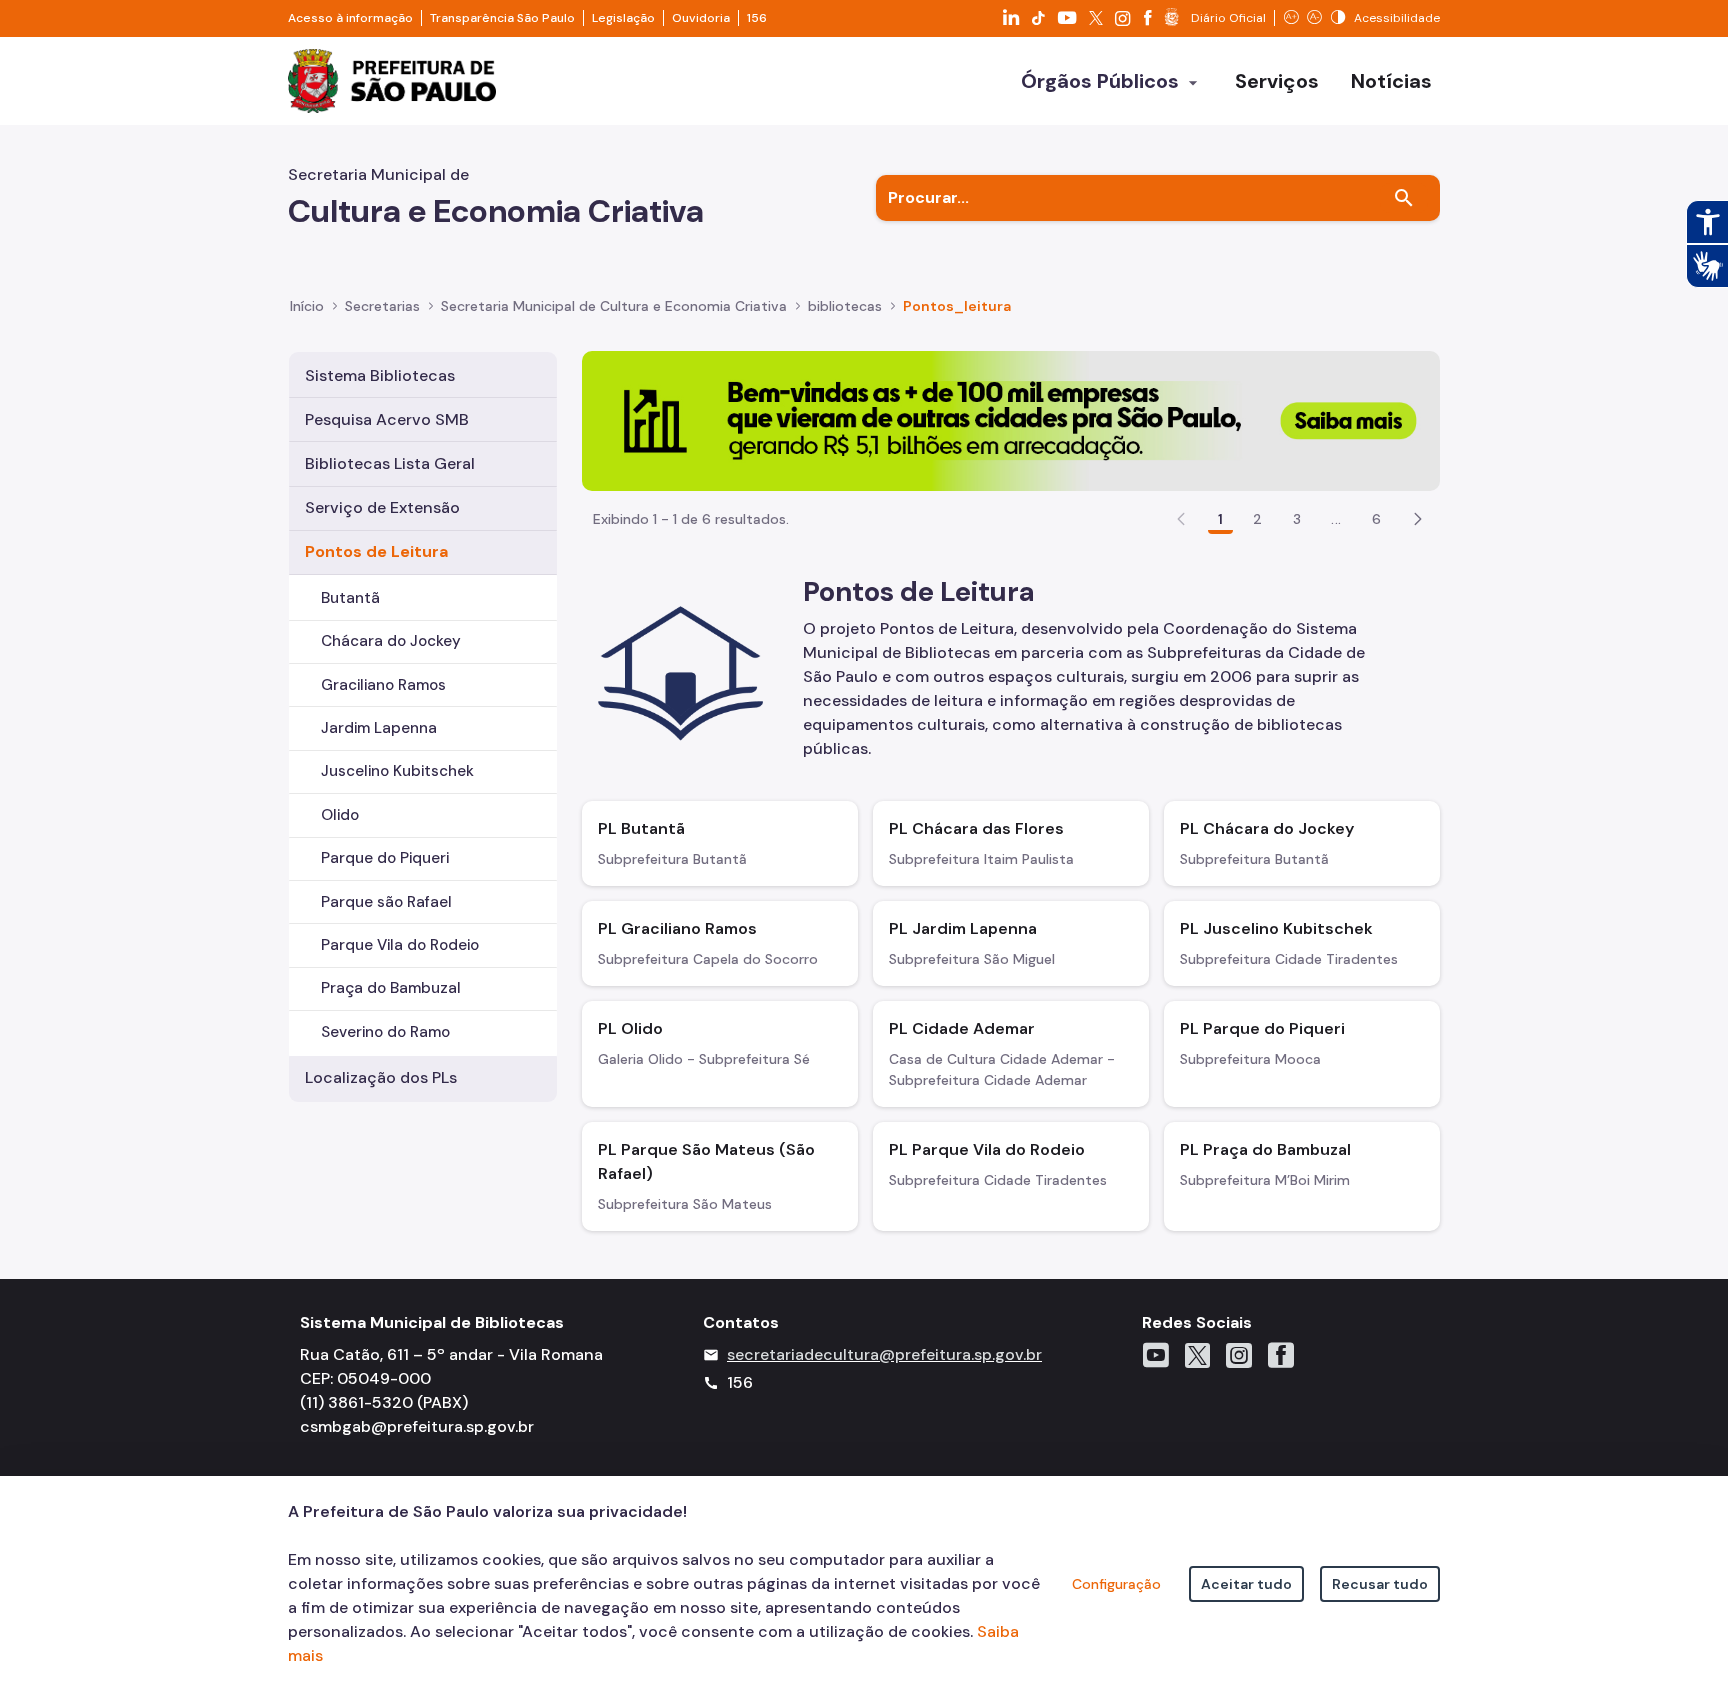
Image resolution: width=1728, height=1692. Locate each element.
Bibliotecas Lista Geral (390, 463)
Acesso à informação (350, 18)
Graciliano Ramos (383, 685)
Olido (340, 815)
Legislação (623, 18)
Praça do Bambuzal (391, 988)
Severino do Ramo (385, 1032)
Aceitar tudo (1246, 1584)
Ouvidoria (701, 18)
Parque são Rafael (386, 902)
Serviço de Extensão (382, 507)
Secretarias (382, 306)
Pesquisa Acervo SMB (387, 419)
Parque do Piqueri (385, 858)
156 (757, 18)
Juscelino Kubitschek (397, 771)
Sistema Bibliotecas (380, 375)
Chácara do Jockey (391, 641)
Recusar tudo (1380, 1584)
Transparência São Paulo (502, 18)
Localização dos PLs (381, 1077)
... (1336, 519)
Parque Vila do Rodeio (400, 945)
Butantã (350, 598)
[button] (1418, 519)
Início (307, 306)
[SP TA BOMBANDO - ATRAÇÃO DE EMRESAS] (1011, 419)
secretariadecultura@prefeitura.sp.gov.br (884, 1354)
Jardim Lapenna (379, 728)
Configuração (1116, 1584)
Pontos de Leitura (376, 551)
